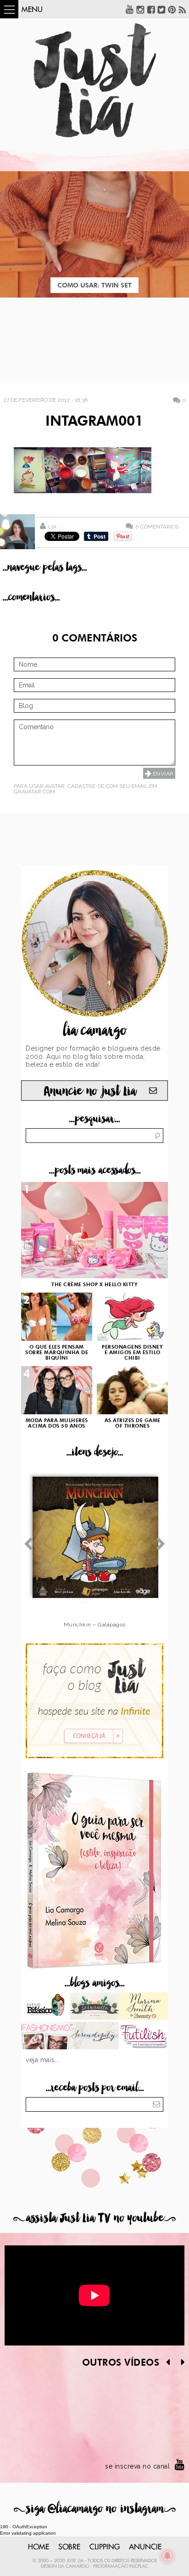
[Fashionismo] (46, 2036)
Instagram (140, 9)
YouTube (130, 9)
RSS (183, 9)
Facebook (151, 9)
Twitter (161, 9)
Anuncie (145, 2547)
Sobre (69, 2547)
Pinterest (172, 9)
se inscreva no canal (137, 2466)
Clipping (105, 2547)
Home (39, 2547)
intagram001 (94, 422)
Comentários (157, 526)
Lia (52, 527)
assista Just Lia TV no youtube (94, 2218)
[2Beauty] (143, 2007)
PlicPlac (139, 2566)
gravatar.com (34, 792)
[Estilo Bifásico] (46, 2007)
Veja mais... (43, 2060)
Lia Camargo (74, 2566)
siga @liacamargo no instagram (95, 2509)
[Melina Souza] (95, 2036)
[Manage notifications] (167, 2556)
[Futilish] (143, 2036)
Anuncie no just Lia (90, 1091)
